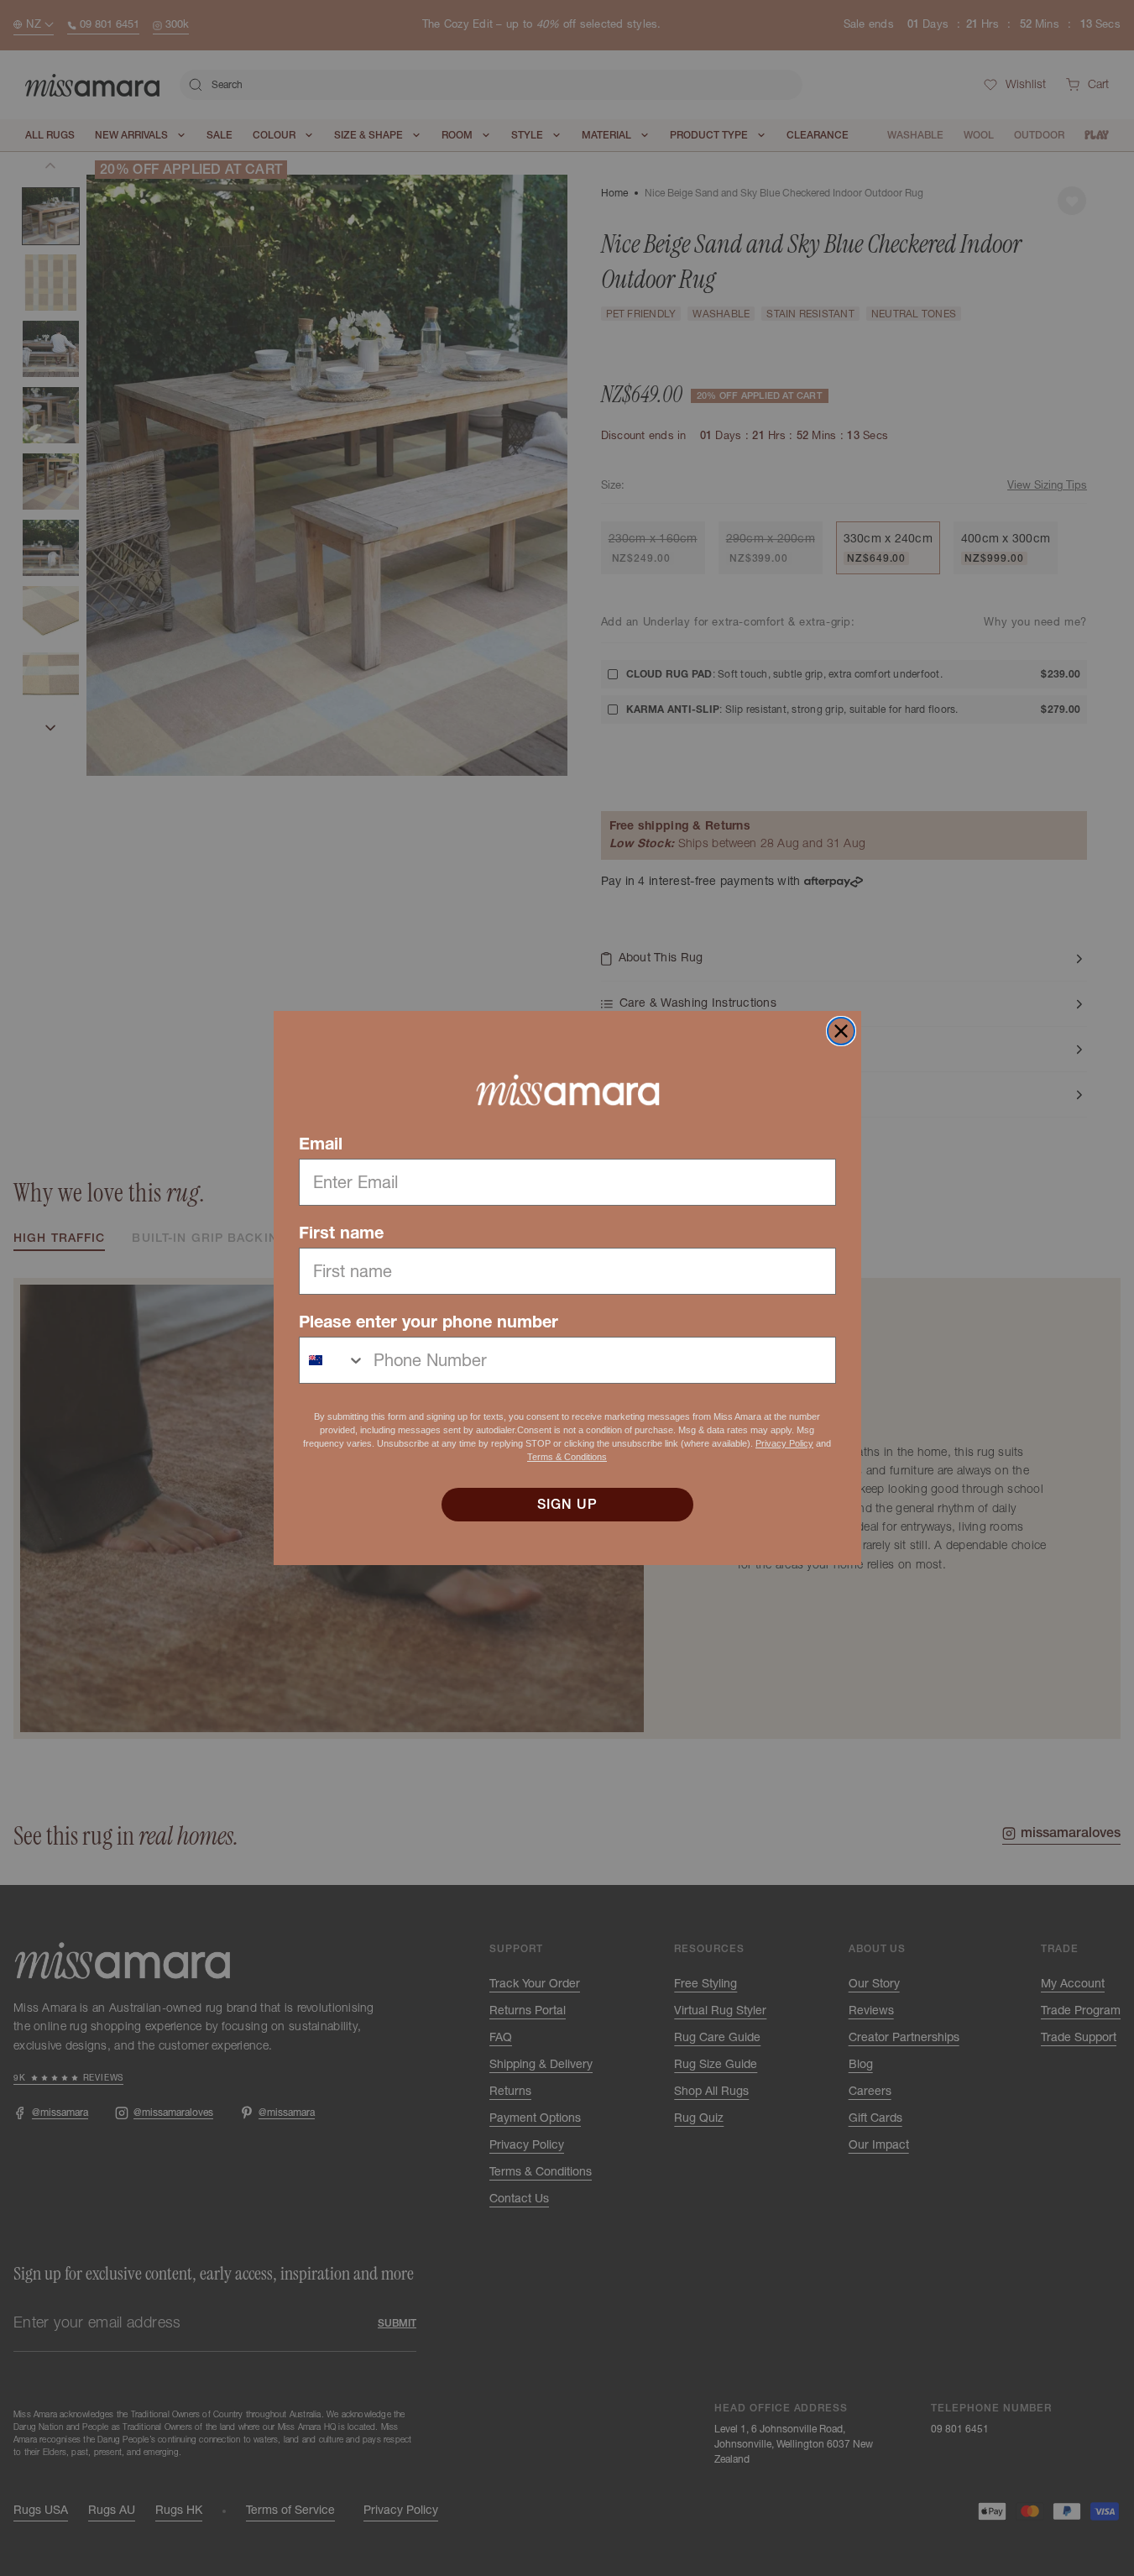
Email (321, 1144)
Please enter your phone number (429, 1322)
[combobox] (332, 1360)
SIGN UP (567, 1505)
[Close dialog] (841, 1031)
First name (341, 1233)
